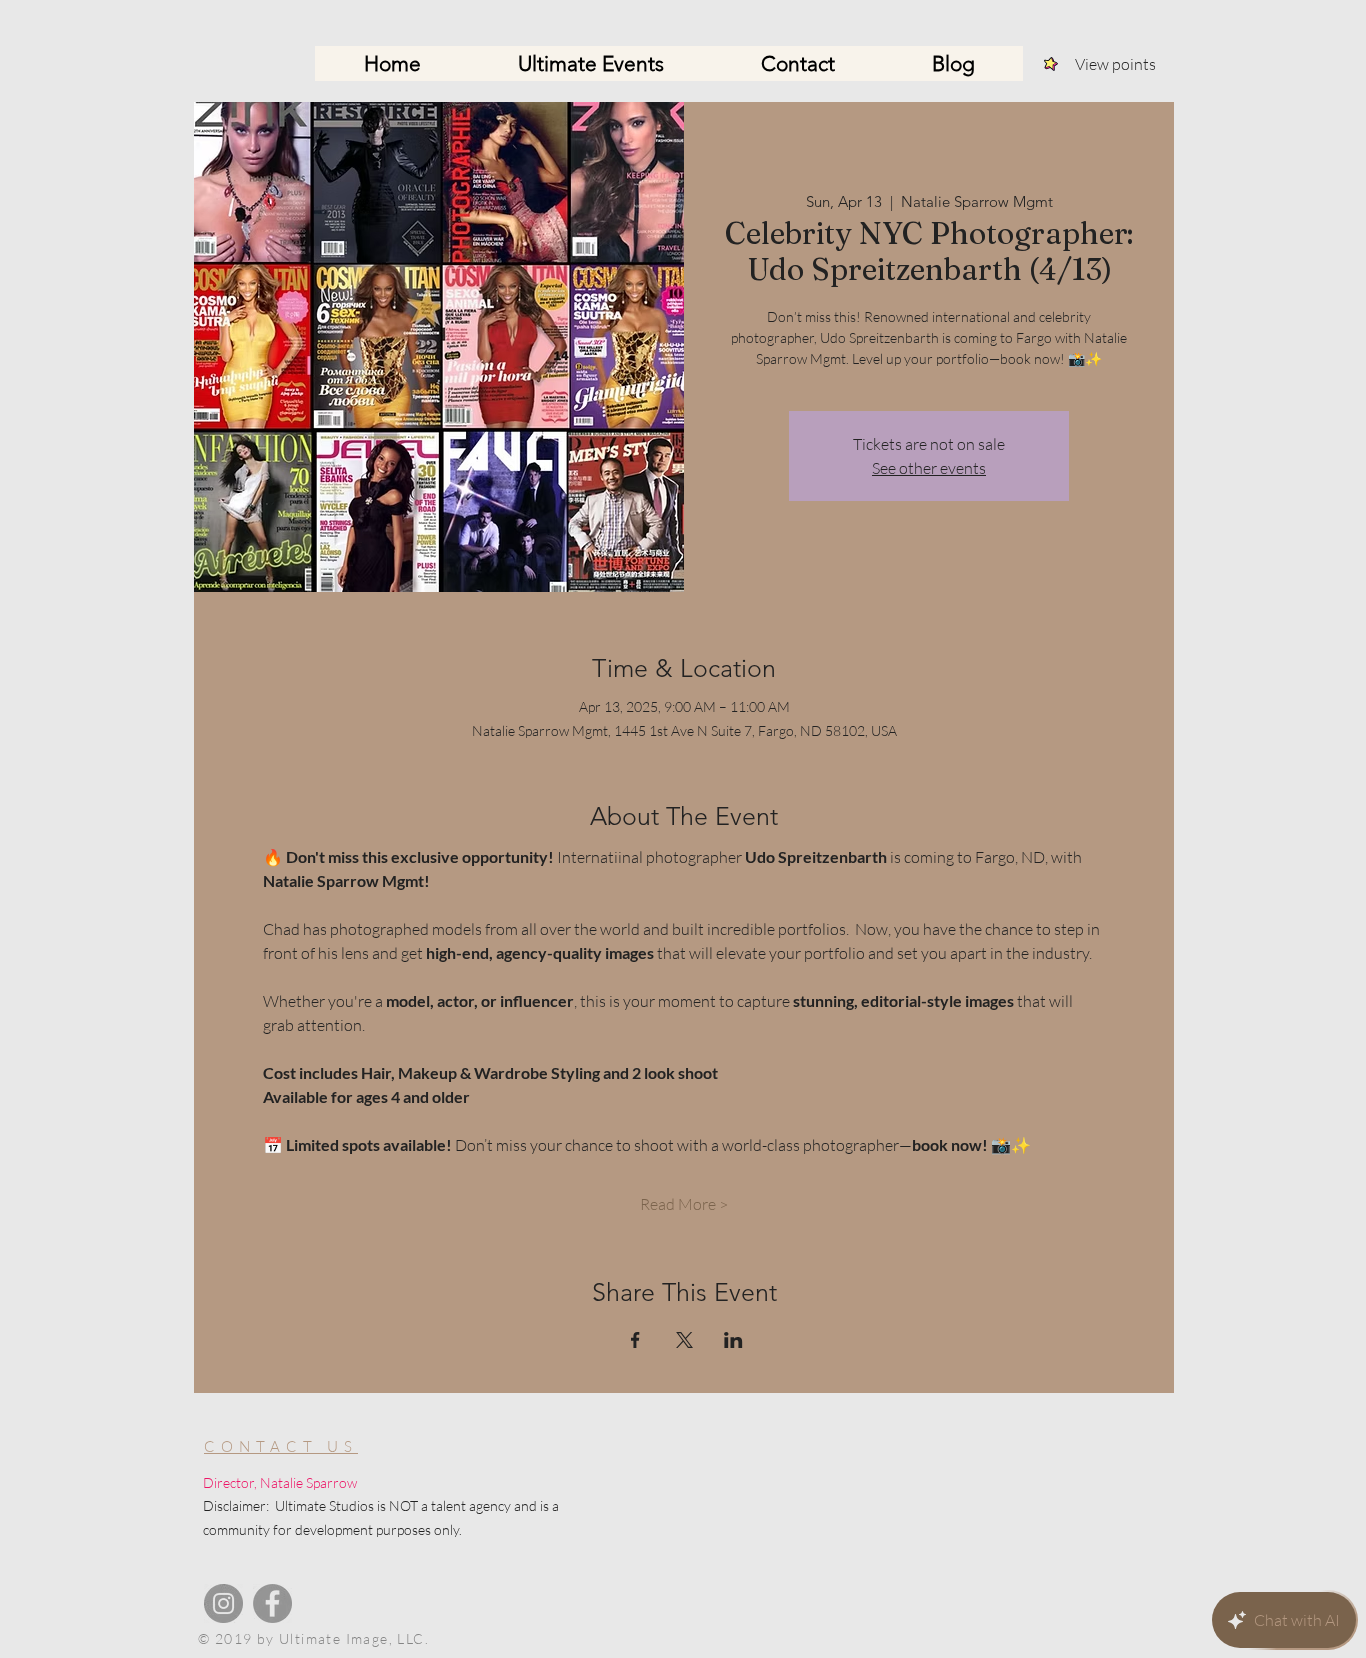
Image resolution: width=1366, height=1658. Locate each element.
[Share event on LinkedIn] (733, 1340)
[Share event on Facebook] (635, 1340)
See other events (929, 468)
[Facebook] (272, 1603)
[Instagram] (223, 1603)
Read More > (684, 1204)
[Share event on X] (684, 1340)
